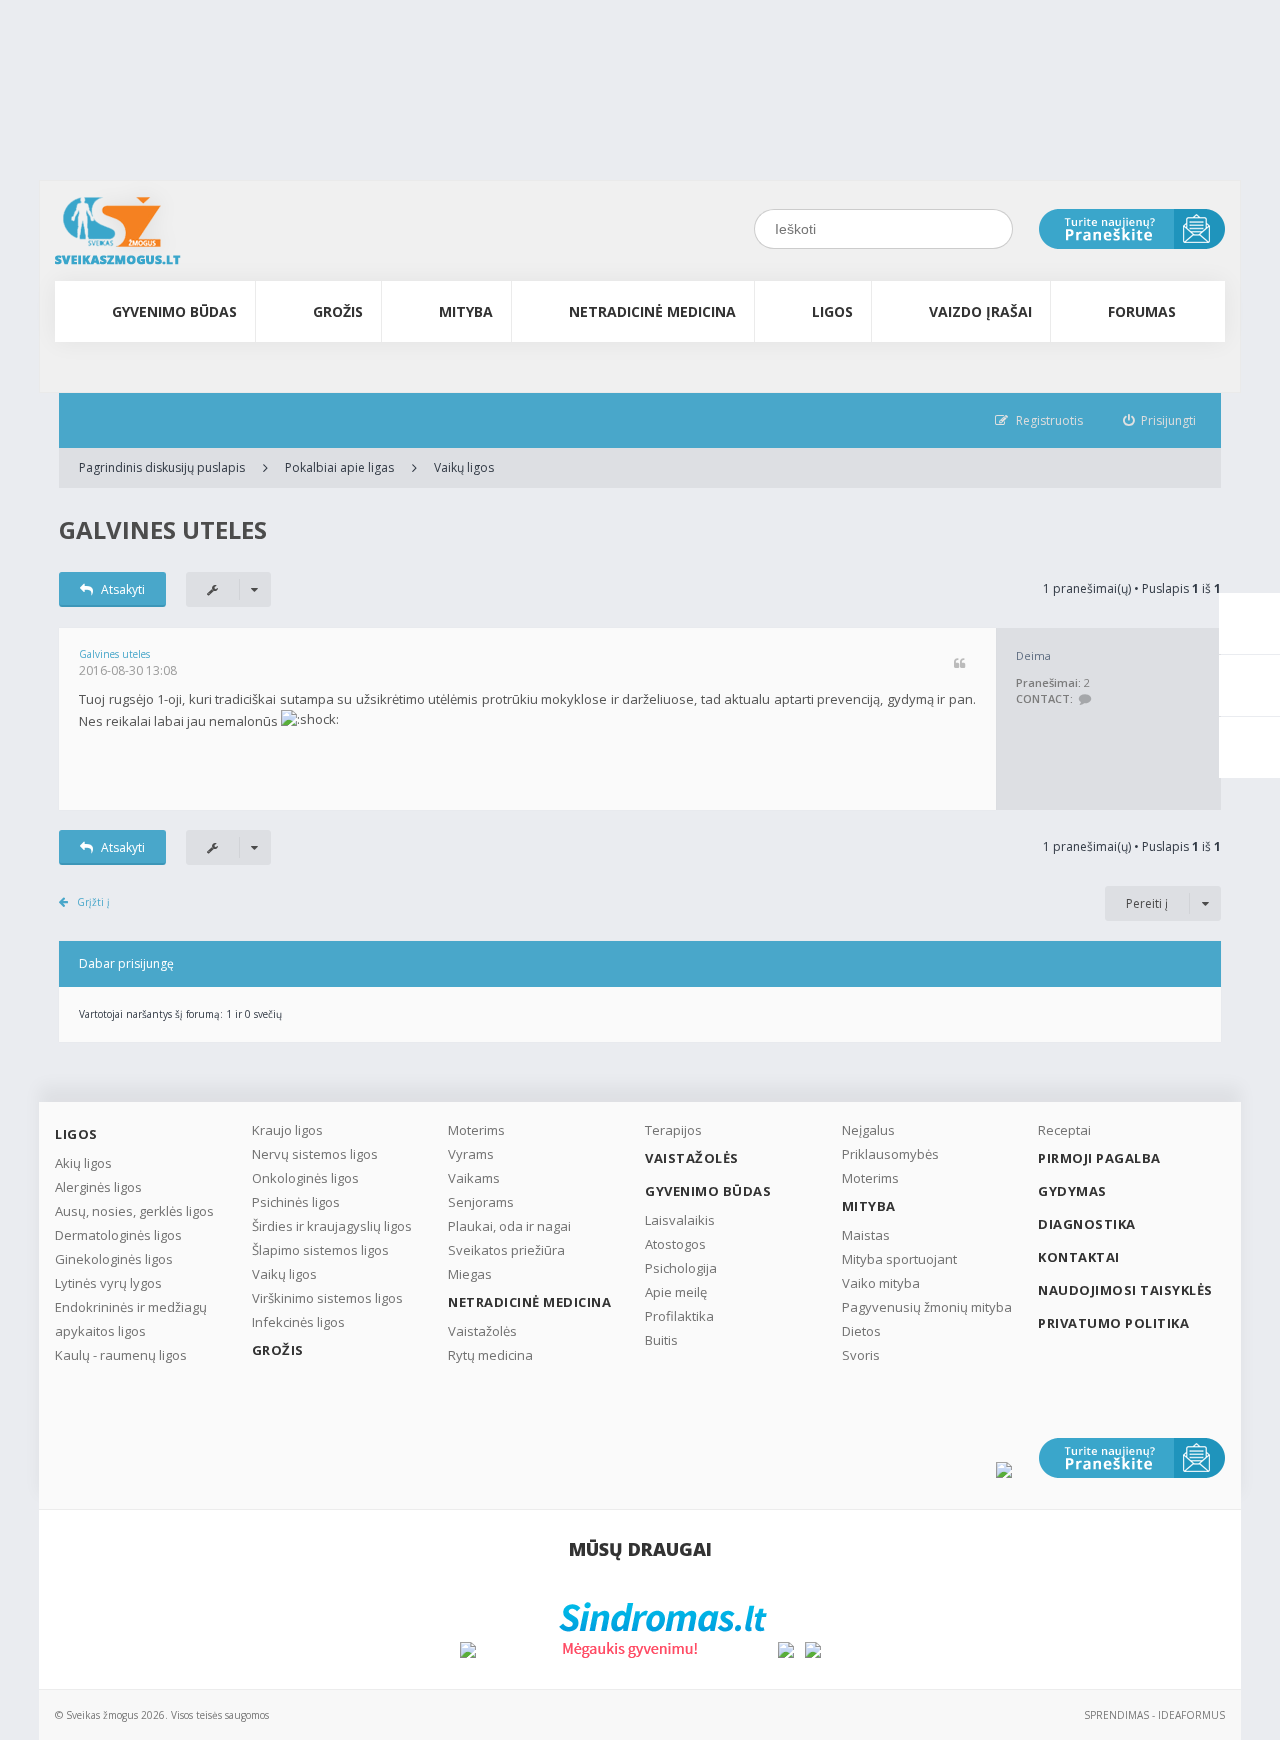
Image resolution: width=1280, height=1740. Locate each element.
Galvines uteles (163, 529)
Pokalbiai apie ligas (339, 467)
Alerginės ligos (98, 1187)
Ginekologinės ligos (114, 1259)
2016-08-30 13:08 (128, 670)
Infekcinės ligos (298, 1322)
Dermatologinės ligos (118, 1235)
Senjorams (481, 1202)
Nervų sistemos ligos (315, 1154)
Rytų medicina (490, 1355)
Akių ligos (83, 1163)
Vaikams (474, 1178)
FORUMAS (1142, 311)
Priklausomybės (890, 1154)
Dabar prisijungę (126, 963)
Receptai (1064, 1130)
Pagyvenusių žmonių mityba (927, 1307)
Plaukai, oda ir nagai (509, 1226)
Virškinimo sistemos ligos (327, 1298)
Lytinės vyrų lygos (108, 1283)
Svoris (861, 1355)
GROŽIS (338, 311)
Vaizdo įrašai (980, 311)
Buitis (661, 1340)
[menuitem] (1160, 420)
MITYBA (466, 311)
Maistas (866, 1235)
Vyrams (471, 1154)
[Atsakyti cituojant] (959, 664)
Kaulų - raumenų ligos (121, 1355)
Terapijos (673, 1130)
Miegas (470, 1274)
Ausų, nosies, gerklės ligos (134, 1211)
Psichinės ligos (296, 1202)
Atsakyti (123, 589)
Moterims (476, 1130)
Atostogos (675, 1244)
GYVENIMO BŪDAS (174, 311)
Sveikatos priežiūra (506, 1250)
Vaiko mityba (881, 1283)
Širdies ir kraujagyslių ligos (332, 1226)
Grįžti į (93, 902)
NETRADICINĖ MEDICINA (652, 311)
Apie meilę (676, 1292)
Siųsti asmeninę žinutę (1084, 699)
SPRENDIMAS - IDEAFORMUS (1154, 1715)
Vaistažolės (482, 1331)
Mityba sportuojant (899, 1259)
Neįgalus (868, 1130)
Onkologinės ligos (305, 1178)
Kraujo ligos (287, 1130)
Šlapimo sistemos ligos (320, 1250)
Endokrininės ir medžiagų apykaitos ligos (131, 1319)
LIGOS (832, 311)
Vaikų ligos (464, 467)
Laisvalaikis (680, 1220)
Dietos (861, 1331)
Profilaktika (679, 1316)
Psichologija (681, 1268)
